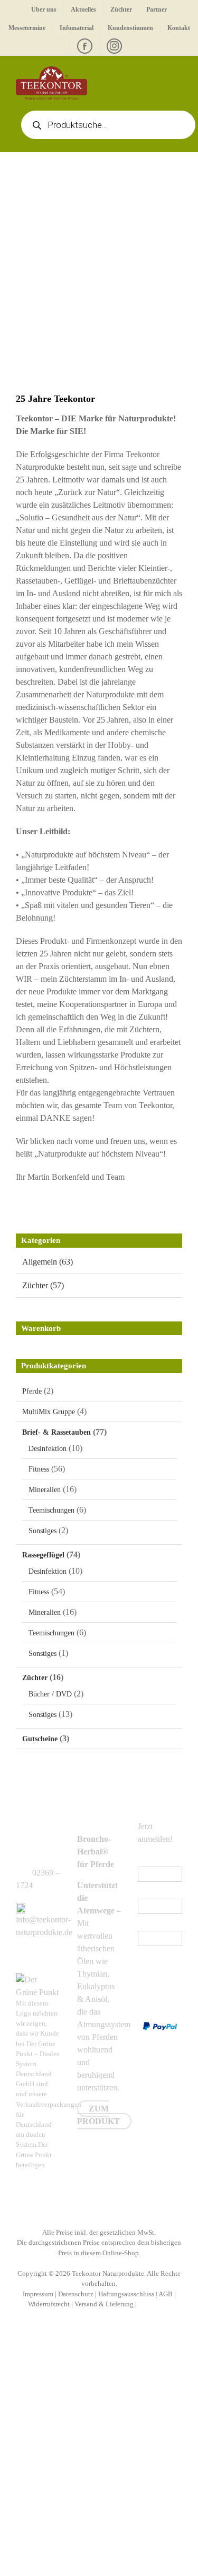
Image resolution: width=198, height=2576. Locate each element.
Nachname (156, 1924)
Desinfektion (48, 1449)
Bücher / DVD (50, 1694)
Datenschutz (76, 2294)
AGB (166, 2294)
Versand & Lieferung (104, 2304)
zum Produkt (98, 2115)
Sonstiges (43, 1531)
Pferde (32, 1391)
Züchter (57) (43, 1285)
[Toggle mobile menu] (178, 72)
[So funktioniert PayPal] (160, 2028)
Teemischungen (51, 1510)
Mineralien (45, 1490)
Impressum (38, 2294)
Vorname (153, 1892)
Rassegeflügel (43, 1555)
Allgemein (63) (48, 1262)
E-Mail (152, 1860)
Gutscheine (40, 1739)
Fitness (39, 1469)
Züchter (35, 1678)
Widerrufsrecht (49, 2304)
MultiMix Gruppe (49, 1412)
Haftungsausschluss (126, 2294)
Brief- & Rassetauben (56, 1432)
